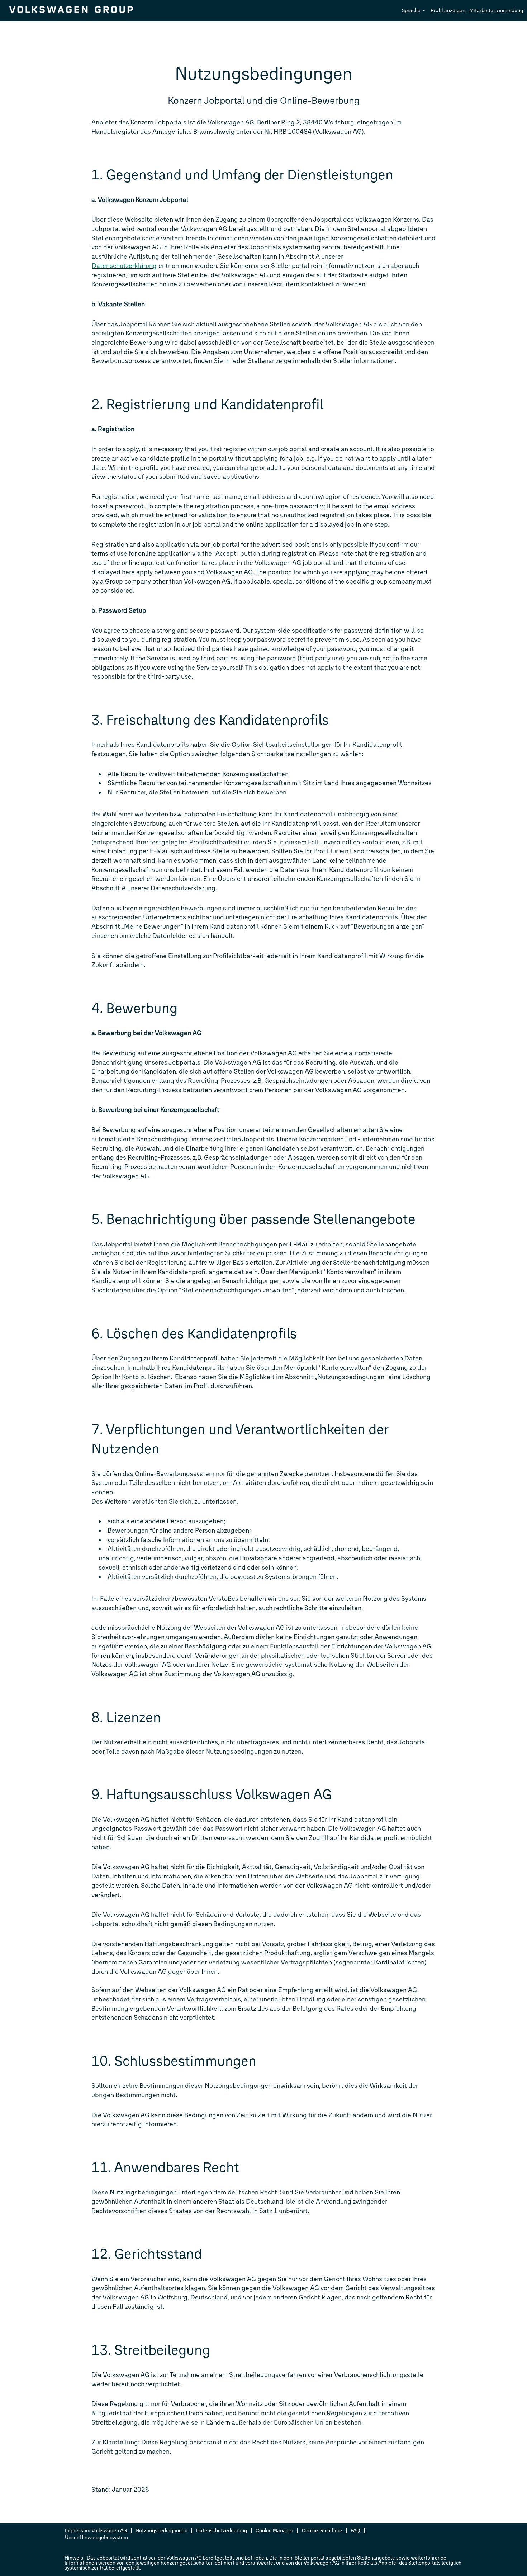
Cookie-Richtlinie (322, 2531)
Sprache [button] (412, 11)
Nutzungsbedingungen (162, 2531)
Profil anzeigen (448, 11)
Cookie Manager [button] (274, 2531)
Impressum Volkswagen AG (96, 2531)
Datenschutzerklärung (124, 266)
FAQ (355, 2531)
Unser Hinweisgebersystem (96, 2537)
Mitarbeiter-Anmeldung (496, 11)
